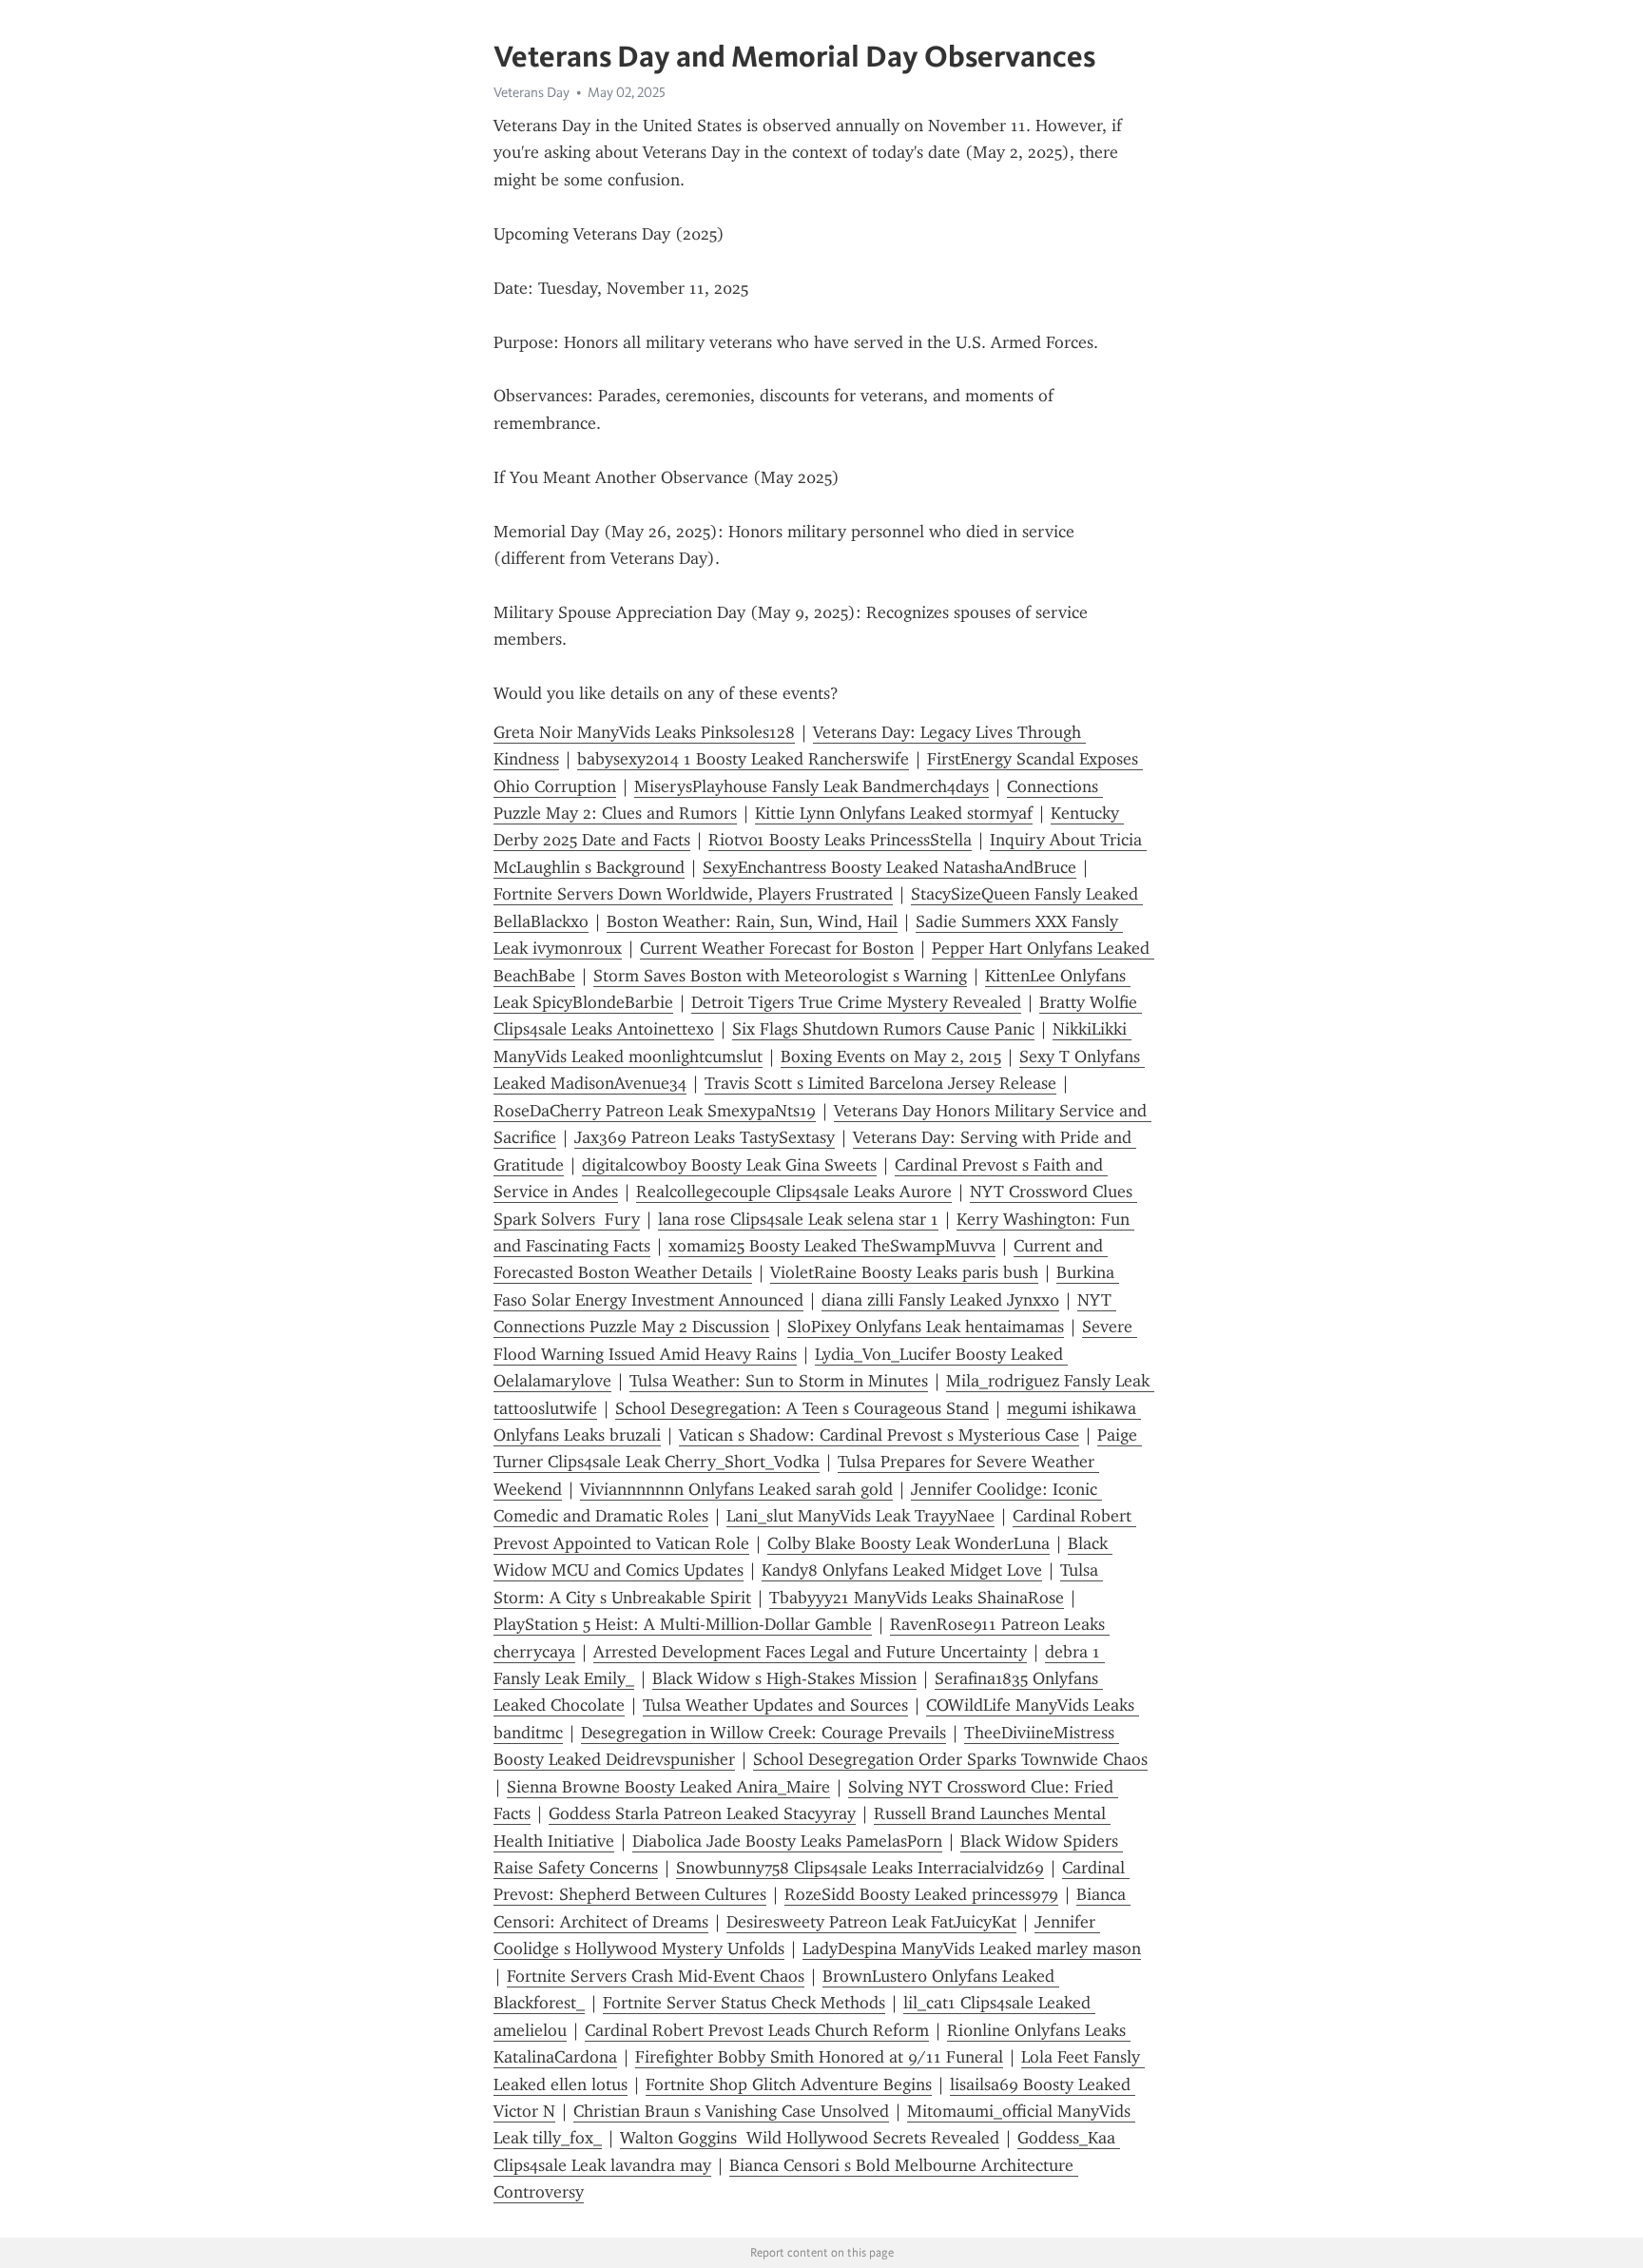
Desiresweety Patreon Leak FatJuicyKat (871, 1922)
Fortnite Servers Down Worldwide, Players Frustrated (693, 894)
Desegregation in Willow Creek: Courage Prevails (764, 1733)
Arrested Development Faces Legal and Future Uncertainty (810, 1652)
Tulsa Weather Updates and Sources (775, 1705)
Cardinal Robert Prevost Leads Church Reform (757, 2030)
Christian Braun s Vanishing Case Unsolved (731, 2111)
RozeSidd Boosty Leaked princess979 (921, 1894)
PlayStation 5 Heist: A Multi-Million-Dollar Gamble (683, 1624)
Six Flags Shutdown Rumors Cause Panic (883, 1029)
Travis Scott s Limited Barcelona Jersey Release (880, 1083)
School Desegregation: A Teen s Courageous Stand (802, 1408)
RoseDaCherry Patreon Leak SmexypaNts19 (655, 1111)
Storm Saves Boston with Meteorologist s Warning (780, 976)
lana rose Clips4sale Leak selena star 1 (798, 1219)
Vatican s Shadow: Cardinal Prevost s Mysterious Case (879, 1435)
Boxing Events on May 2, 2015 (891, 1056)
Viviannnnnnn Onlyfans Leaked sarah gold (736, 1489)
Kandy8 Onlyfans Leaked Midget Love (902, 1570)
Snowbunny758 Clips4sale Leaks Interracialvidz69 (860, 1868)
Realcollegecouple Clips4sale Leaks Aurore (794, 1192)
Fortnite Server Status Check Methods (744, 2003)
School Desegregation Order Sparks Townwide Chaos (950, 1759)
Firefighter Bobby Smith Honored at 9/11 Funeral (819, 2057)
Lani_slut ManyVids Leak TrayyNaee (860, 1516)
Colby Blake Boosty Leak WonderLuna (908, 1543)
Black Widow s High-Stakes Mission (784, 1678)
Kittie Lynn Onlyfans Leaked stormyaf (894, 813)
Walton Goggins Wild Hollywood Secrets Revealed (810, 2138)
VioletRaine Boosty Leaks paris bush (904, 1272)
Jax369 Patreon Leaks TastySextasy (705, 1137)
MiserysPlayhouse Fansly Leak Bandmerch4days (812, 786)
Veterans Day (532, 92)
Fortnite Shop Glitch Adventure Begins (789, 2084)
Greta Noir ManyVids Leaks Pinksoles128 (644, 732)
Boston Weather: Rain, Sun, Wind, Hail (752, 921)
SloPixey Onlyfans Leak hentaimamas (926, 1327)
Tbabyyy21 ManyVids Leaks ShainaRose (917, 1598)
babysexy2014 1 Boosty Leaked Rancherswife (743, 759)
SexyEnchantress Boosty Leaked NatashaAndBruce (889, 867)
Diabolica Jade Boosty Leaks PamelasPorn (787, 1841)
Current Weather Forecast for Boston (777, 948)
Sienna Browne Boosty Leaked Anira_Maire (668, 1787)
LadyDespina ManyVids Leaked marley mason (972, 1948)
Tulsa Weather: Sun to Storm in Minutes (779, 1381)
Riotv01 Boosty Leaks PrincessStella (840, 840)
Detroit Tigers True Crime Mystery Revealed (856, 1002)
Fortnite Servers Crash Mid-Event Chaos (656, 1976)
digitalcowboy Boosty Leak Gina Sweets (729, 1165)
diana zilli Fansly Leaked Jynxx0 (940, 1300)
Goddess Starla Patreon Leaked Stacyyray (702, 1813)
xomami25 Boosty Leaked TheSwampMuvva (832, 1246)
